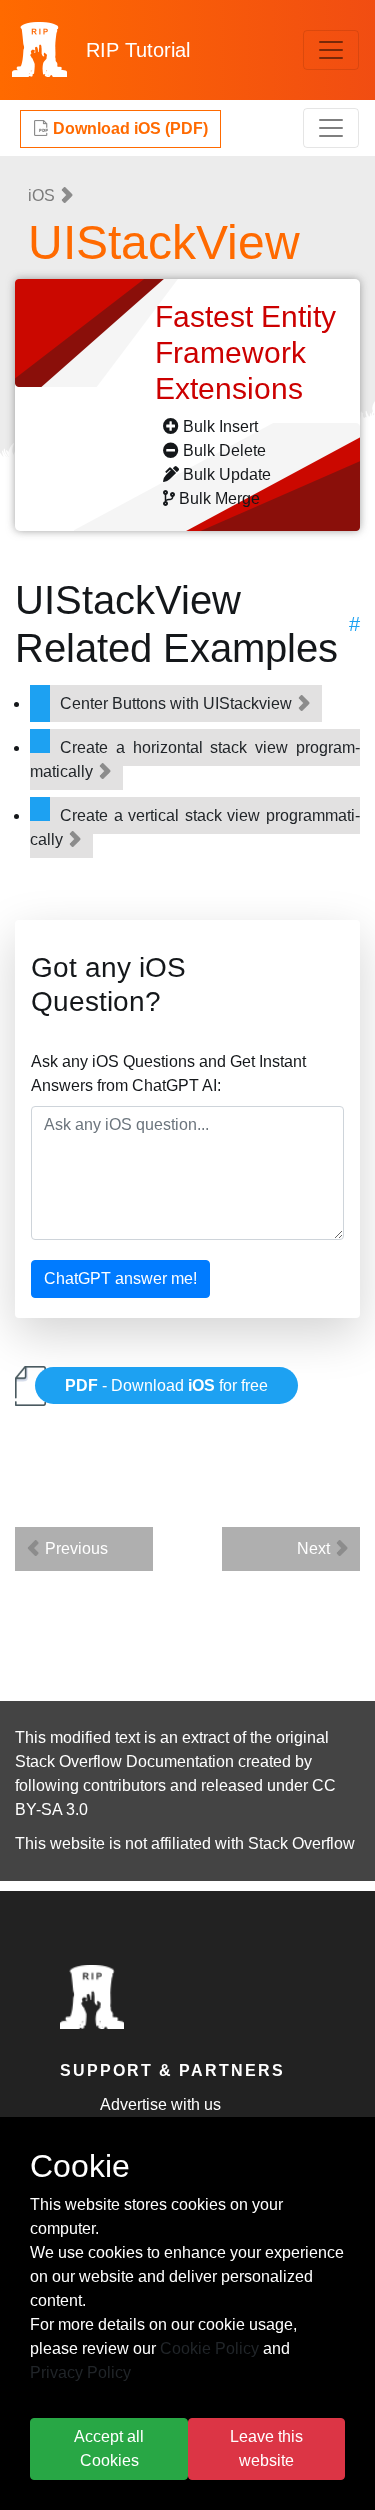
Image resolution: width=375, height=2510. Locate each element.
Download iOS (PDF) (128, 128)
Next (315, 1548)
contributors (124, 1785)
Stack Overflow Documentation (124, 1761)
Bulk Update (227, 474)
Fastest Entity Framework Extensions (245, 352)
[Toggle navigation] (331, 50)
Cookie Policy (209, 2348)
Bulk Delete (224, 450)
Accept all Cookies (109, 2448)
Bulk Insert (220, 426)
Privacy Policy (80, 2372)
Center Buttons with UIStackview (178, 703)
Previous (74, 1548)
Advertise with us (160, 2104)
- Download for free (166, 1385)
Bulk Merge (219, 498)
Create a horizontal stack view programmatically (195, 759)
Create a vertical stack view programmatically (195, 827)
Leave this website (266, 2448)
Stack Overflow (301, 1843)
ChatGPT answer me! (120, 1278)
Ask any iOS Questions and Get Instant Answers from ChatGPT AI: (168, 1073)
